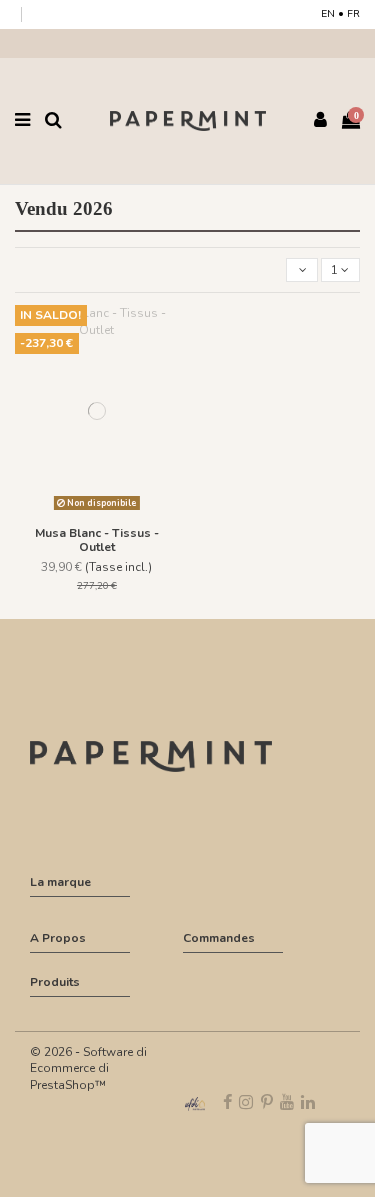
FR (353, 14)
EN (328, 14)
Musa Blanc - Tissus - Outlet (97, 540)
